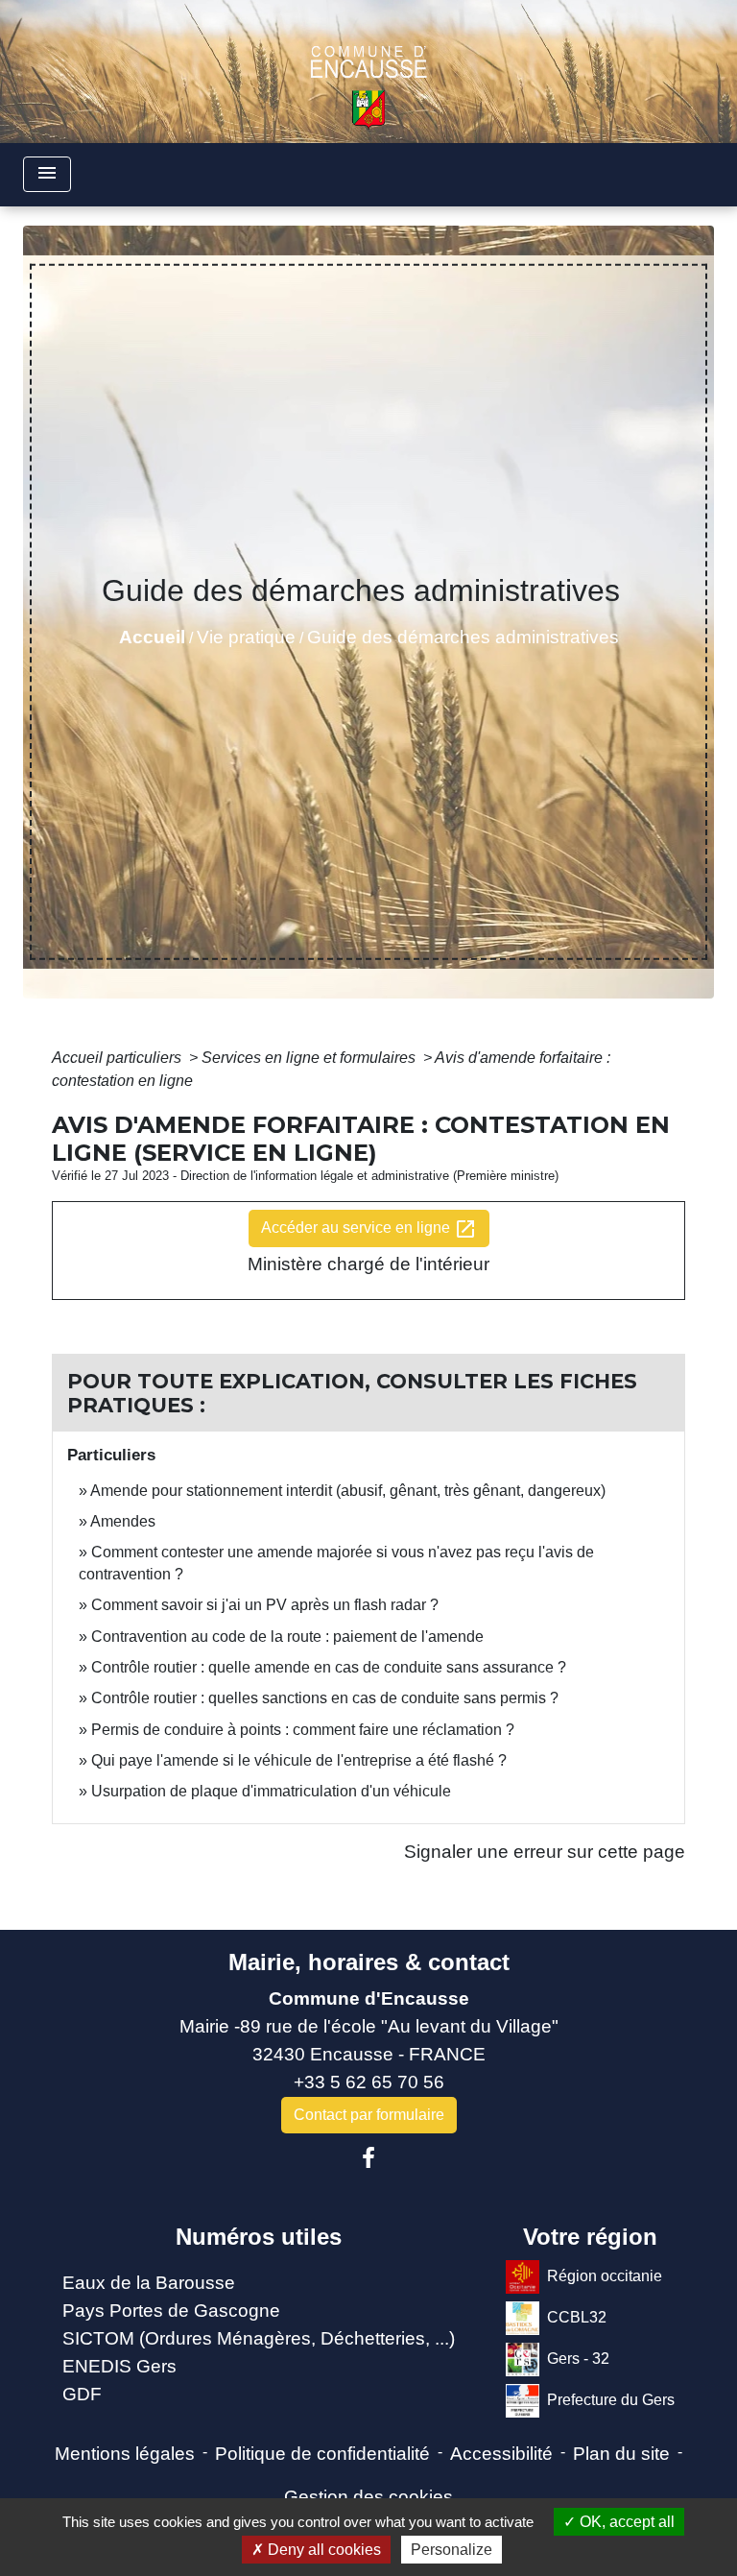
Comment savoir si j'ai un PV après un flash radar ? (265, 1605)
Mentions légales (125, 2454)
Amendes (123, 1521)
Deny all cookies (322, 2550)
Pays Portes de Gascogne (171, 2311)
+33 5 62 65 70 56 (369, 2082)
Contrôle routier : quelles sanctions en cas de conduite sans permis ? (325, 1698)
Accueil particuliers (119, 1058)
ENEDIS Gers (119, 2366)
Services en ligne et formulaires (310, 1058)
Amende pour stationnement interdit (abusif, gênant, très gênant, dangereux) (348, 1491)
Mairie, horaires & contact (369, 1962)
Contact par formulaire (369, 2115)
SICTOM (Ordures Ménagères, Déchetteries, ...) (259, 2338)
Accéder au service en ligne (369, 1229)
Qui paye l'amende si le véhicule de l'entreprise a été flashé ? (299, 1760)
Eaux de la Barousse (149, 2283)
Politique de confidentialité (322, 2454)
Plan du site (621, 2454)
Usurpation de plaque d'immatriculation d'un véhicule (271, 1791)
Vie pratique (246, 637)
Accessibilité (501, 2454)
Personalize (452, 2550)
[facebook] (368, 2158)
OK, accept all (625, 2522)
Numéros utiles (259, 2237)
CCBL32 (577, 2317)
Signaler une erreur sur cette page (545, 1852)
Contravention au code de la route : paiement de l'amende (287, 1637)
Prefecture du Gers (611, 2400)
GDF (82, 2394)
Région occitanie (605, 2276)
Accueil (152, 637)
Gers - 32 (578, 2359)
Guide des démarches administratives (463, 637)
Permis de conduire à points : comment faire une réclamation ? (303, 1730)
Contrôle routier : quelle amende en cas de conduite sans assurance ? (329, 1667)
